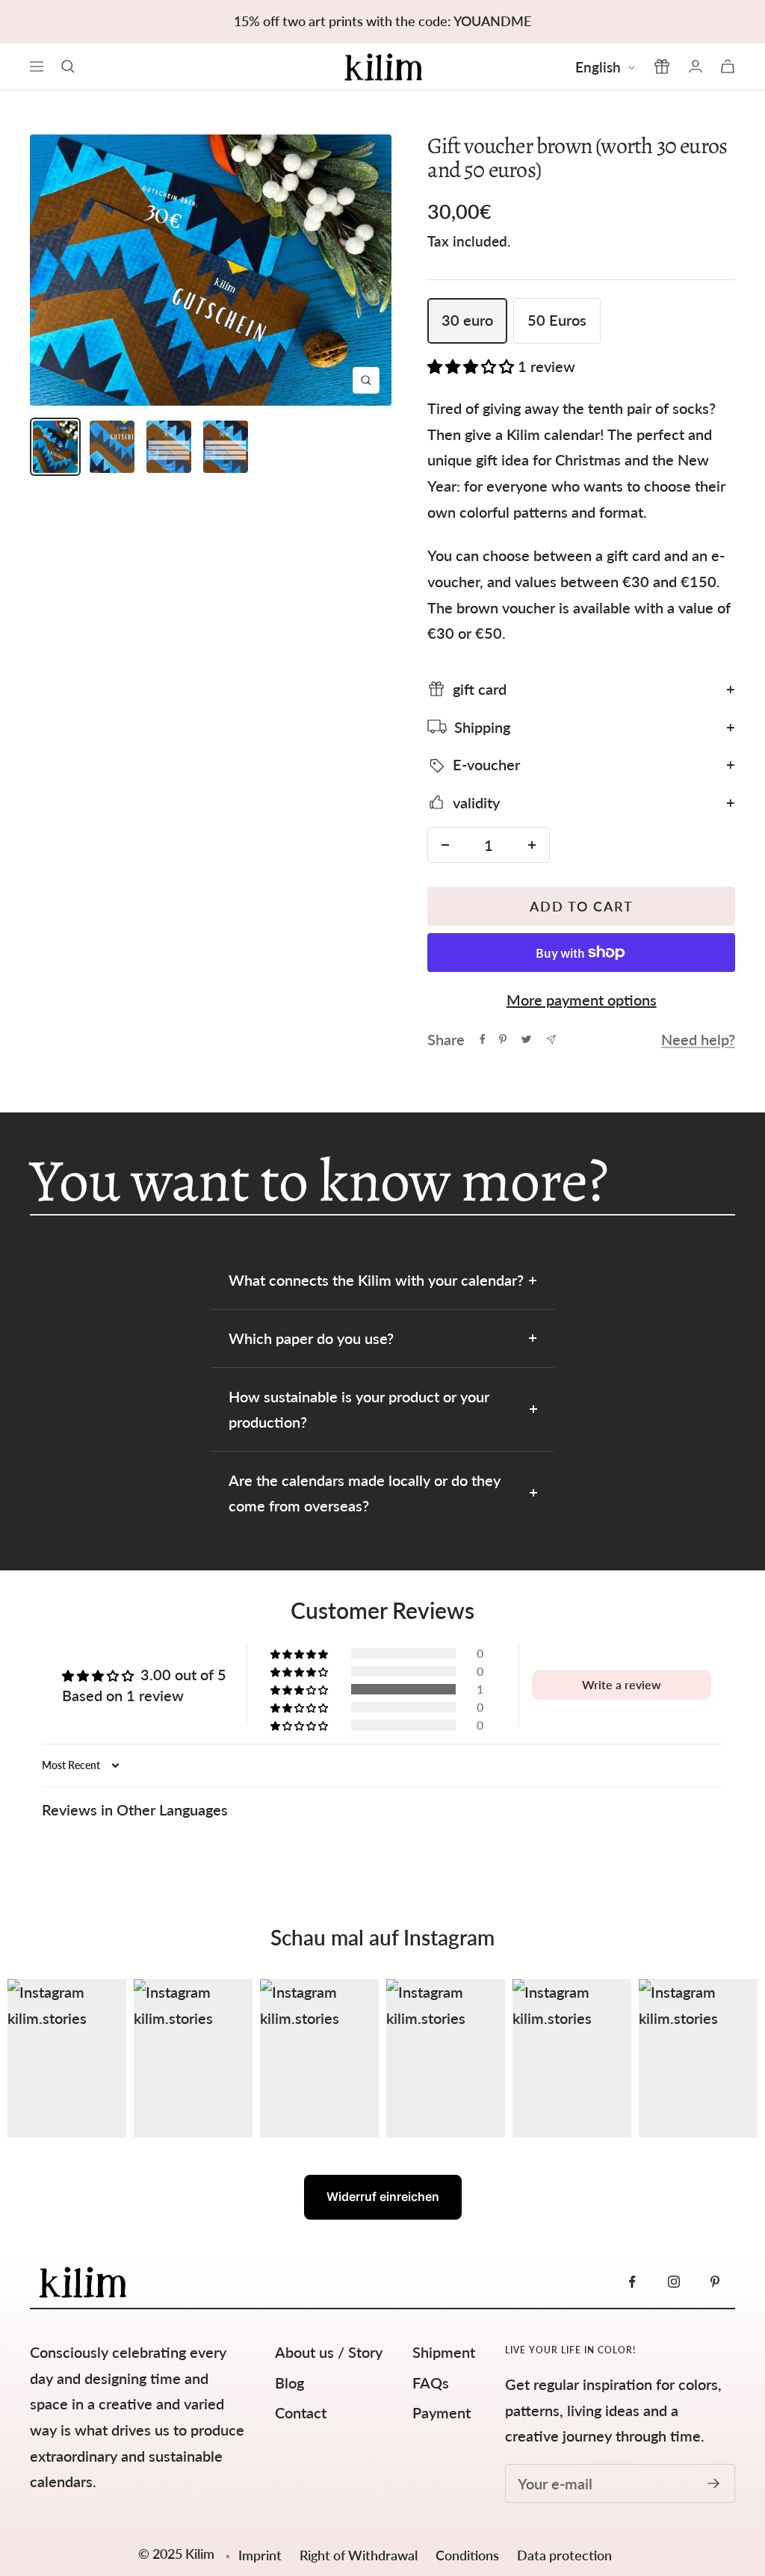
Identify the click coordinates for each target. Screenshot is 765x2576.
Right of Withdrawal (360, 2555)
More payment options (582, 1000)
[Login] (696, 66)
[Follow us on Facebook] (632, 2282)
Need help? (698, 1039)
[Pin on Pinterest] (503, 1039)
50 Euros (557, 320)
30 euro (467, 320)
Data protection (564, 2555)
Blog (289, 2383)
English (598, 67)
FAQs (431, 2383)
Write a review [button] (622, 1684)
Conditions (469, 2555)
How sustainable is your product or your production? (359, 1409)
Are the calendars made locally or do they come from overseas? (365, 1493)
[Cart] (728, 66)
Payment (442, 2412)
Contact (301, 2412)
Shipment (444, 2352)
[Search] (68, 66)
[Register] (714, 2483)
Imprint (260, 2555)
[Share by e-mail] (551, 1040)
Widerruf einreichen (383, 2196)
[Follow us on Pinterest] (715, 2282)
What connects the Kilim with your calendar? (376, 1280)
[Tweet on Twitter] (526, 1039)
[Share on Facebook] (483, 1039)
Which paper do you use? (311, 1338)
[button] (473, 366)
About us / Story (329, 2352)
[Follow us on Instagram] (673, 2282)
